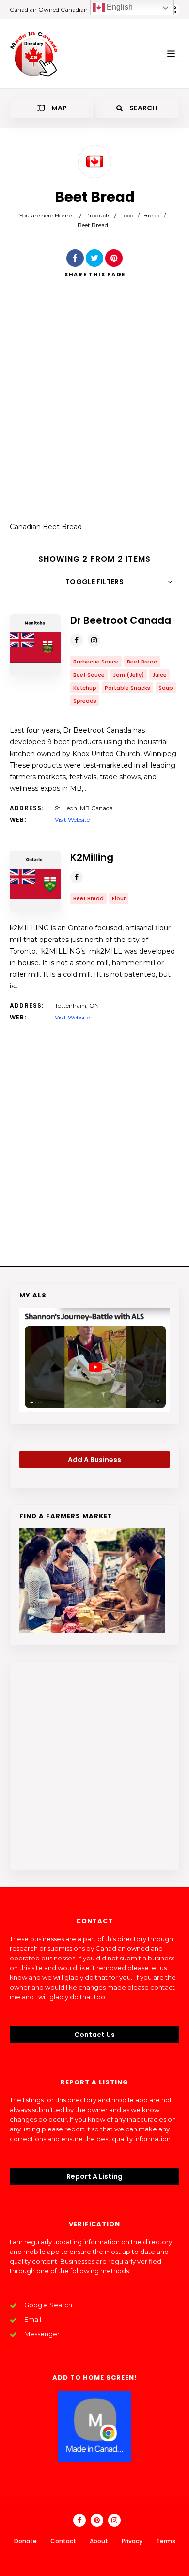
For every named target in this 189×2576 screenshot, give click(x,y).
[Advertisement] (94, 407)
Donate (25, 2541)
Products (98, 215)
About (99, 2541)
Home (63, 215)
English (119, 7)
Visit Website (72, 820)
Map (58, 108)
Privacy (132, 2541)
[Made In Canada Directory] (34, 54)
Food (127, 215)
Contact (63, 2541)
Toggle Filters (94, 582)
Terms (166, 2541)
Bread (152, 215)
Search (143, 108)
